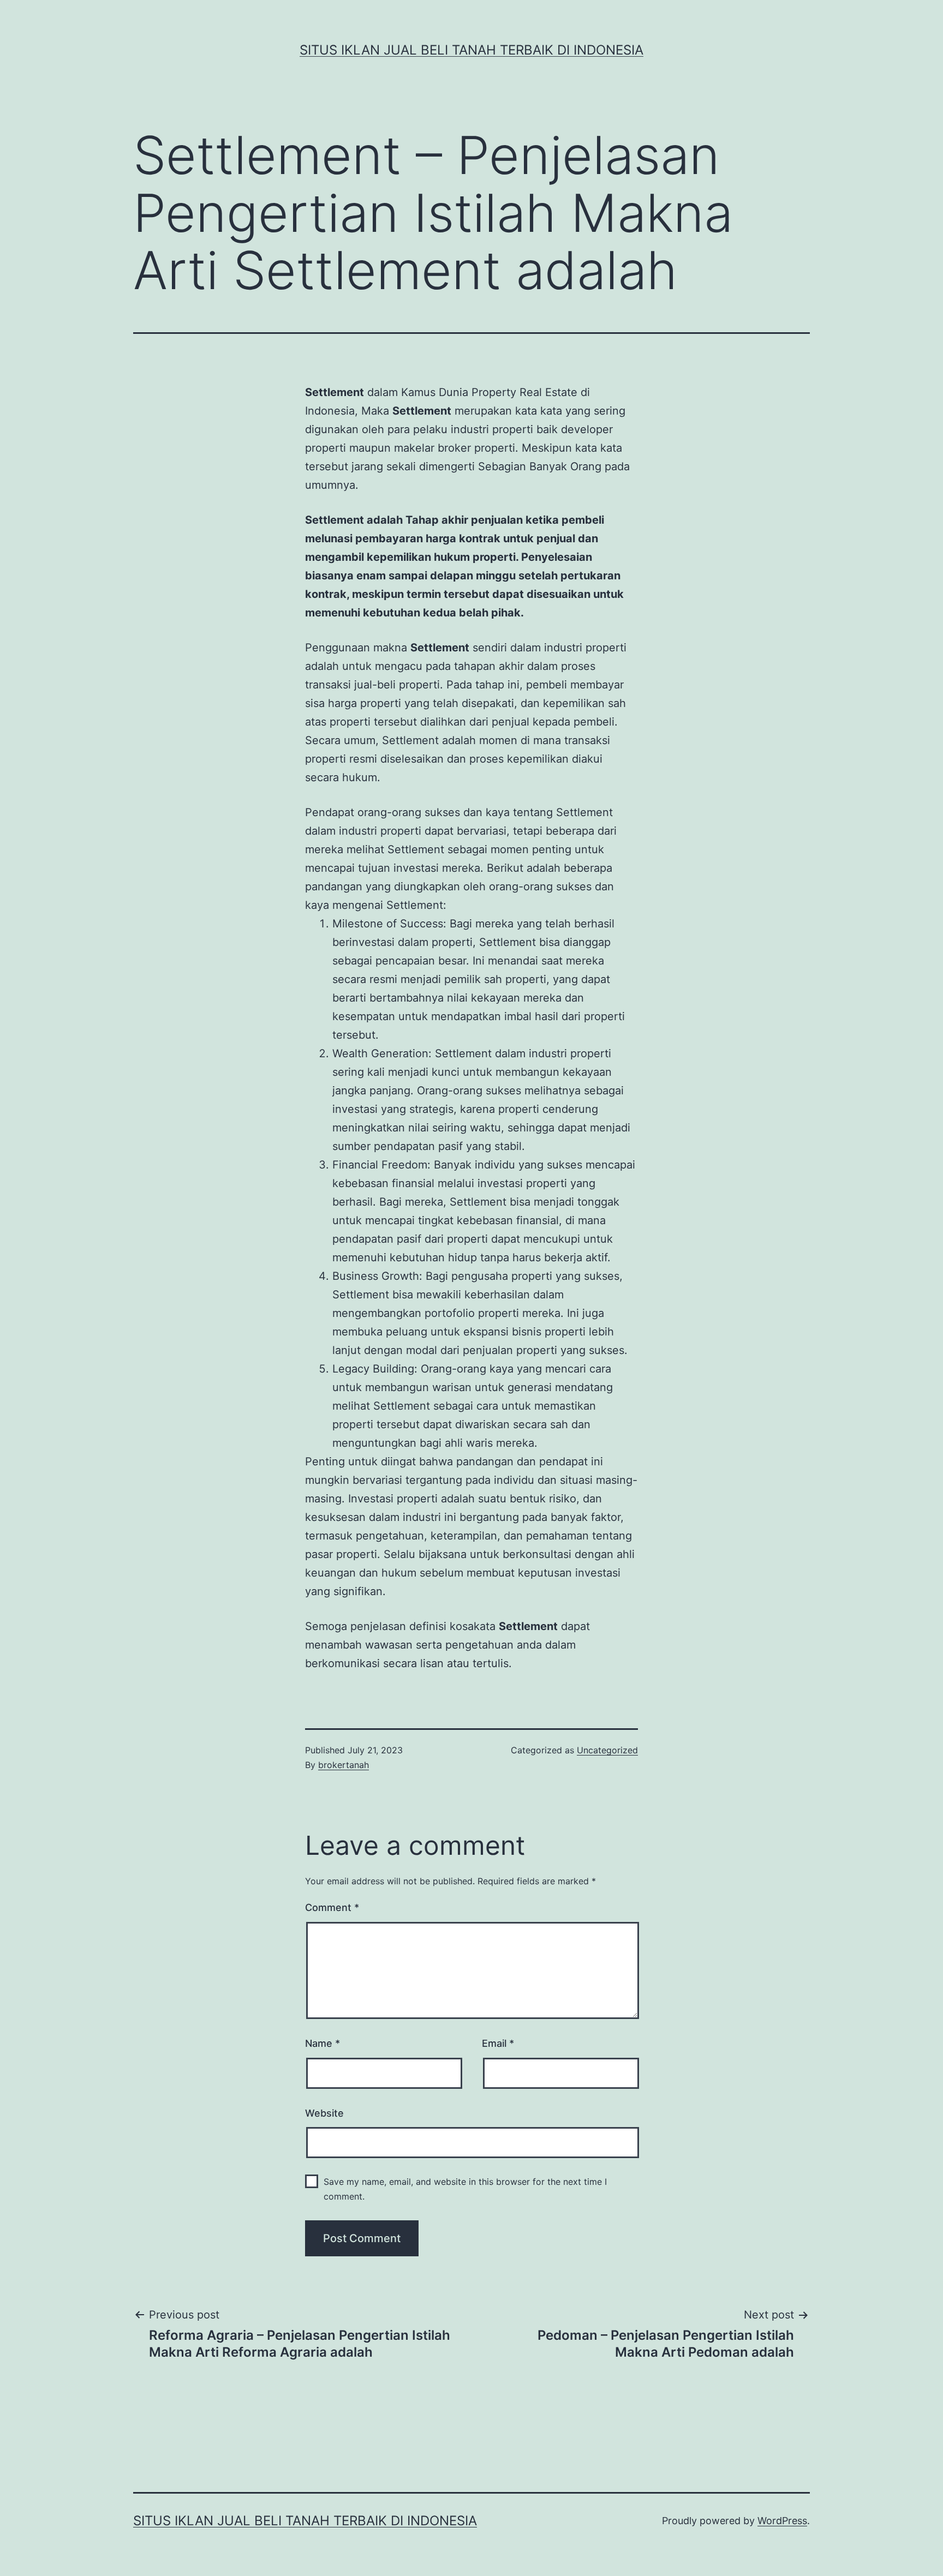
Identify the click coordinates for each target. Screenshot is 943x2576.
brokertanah (344, 1765)
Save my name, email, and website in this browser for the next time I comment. (465, 2189)
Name (323, 2043)
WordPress (782, 2521)
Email (498, 2043)
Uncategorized (607, 1750)
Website (324, 2113)
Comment (332, 1907)
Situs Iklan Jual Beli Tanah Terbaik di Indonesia (471, 50)
